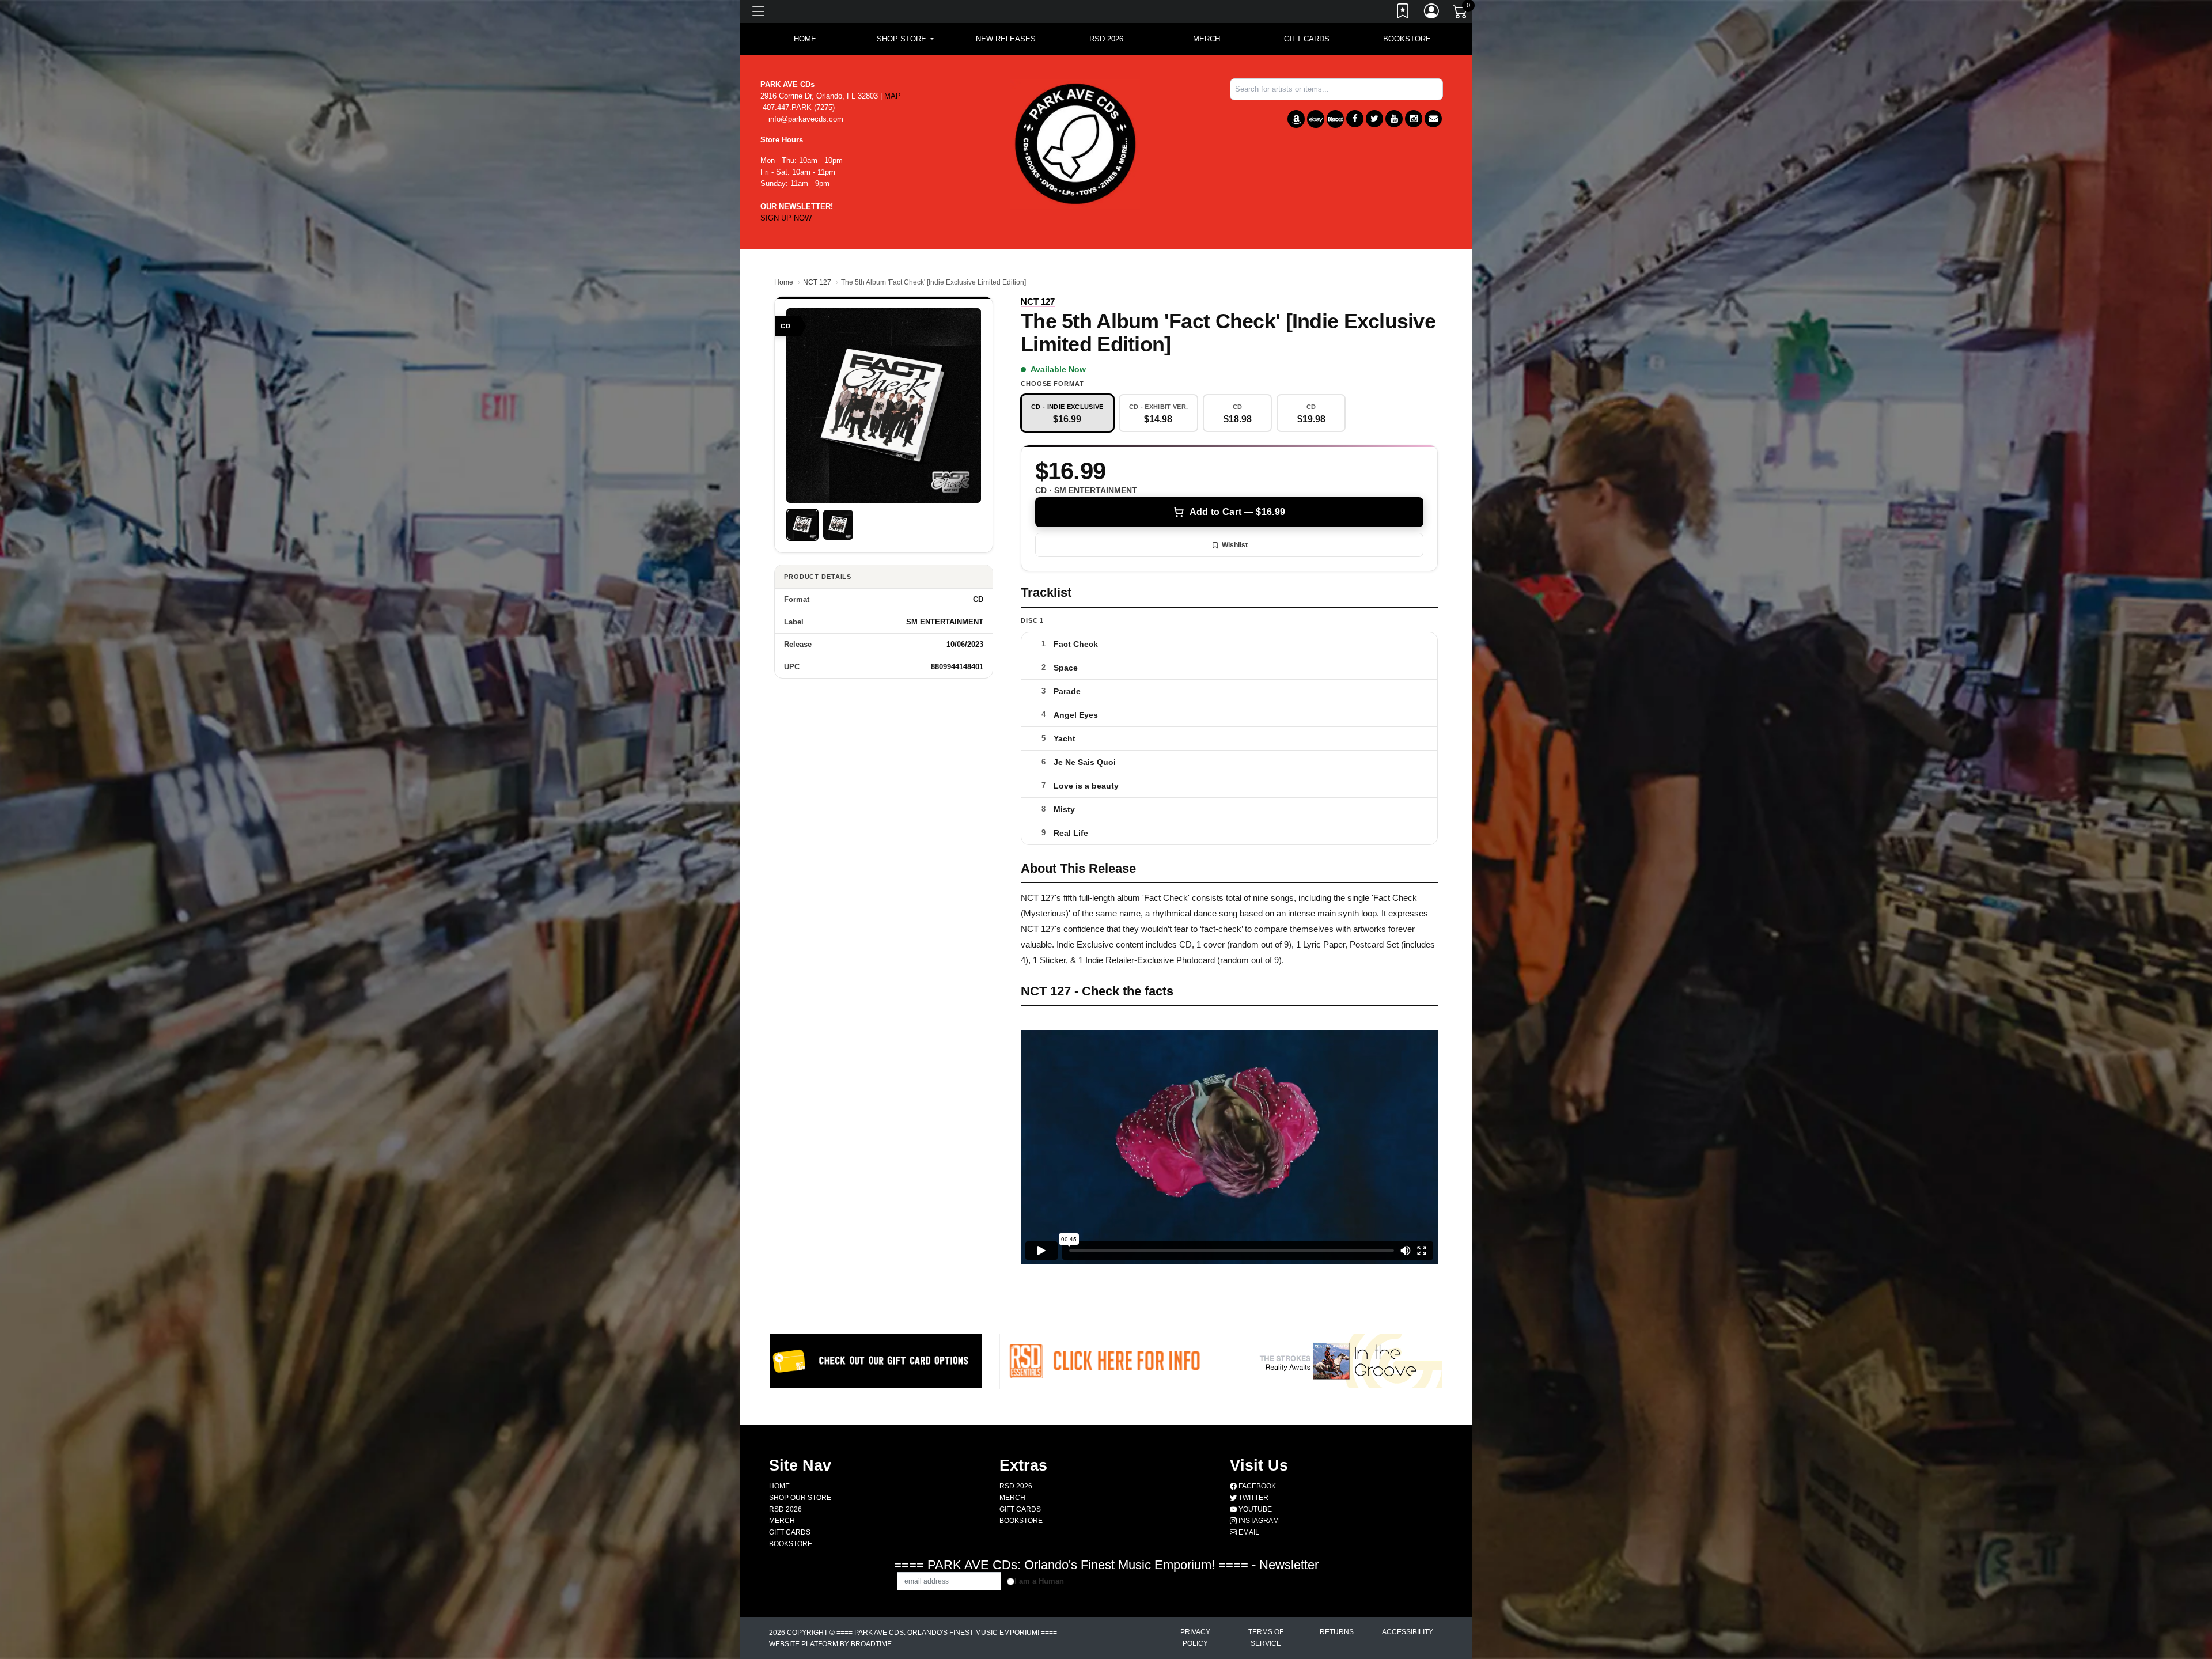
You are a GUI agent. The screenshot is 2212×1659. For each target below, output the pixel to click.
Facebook (1256, 1486)
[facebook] (1355, 119)
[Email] (1433, 119)
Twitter (1253, 1498)
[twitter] (1374, 119)
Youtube (1254, 1509)
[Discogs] (1335, 119)
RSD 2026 (1106, 39)
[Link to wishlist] (1403, 13)
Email (1248, 1532)
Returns (1337, 1632)
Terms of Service (1266, 1638)
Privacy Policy (1195, 1638)
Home (784, 282)
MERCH (1207, 39)
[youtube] (1394, 119)
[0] (1461, 14)
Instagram (1258, 1521)
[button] (905, 39)
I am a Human (1039, 1581)
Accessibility (1408, 1632)
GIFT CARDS (1307, 39)
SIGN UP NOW (786, 218)
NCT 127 (817, 282)
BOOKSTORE (1407, 39)
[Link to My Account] (1432, 13)
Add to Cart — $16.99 (1237, 512)
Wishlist (1235, 545)
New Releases (1006, 39)
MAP (893, 96)
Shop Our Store (800, 1498)
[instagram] (1414, 119)
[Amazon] (1296, 119)
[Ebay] (1316, 119)
